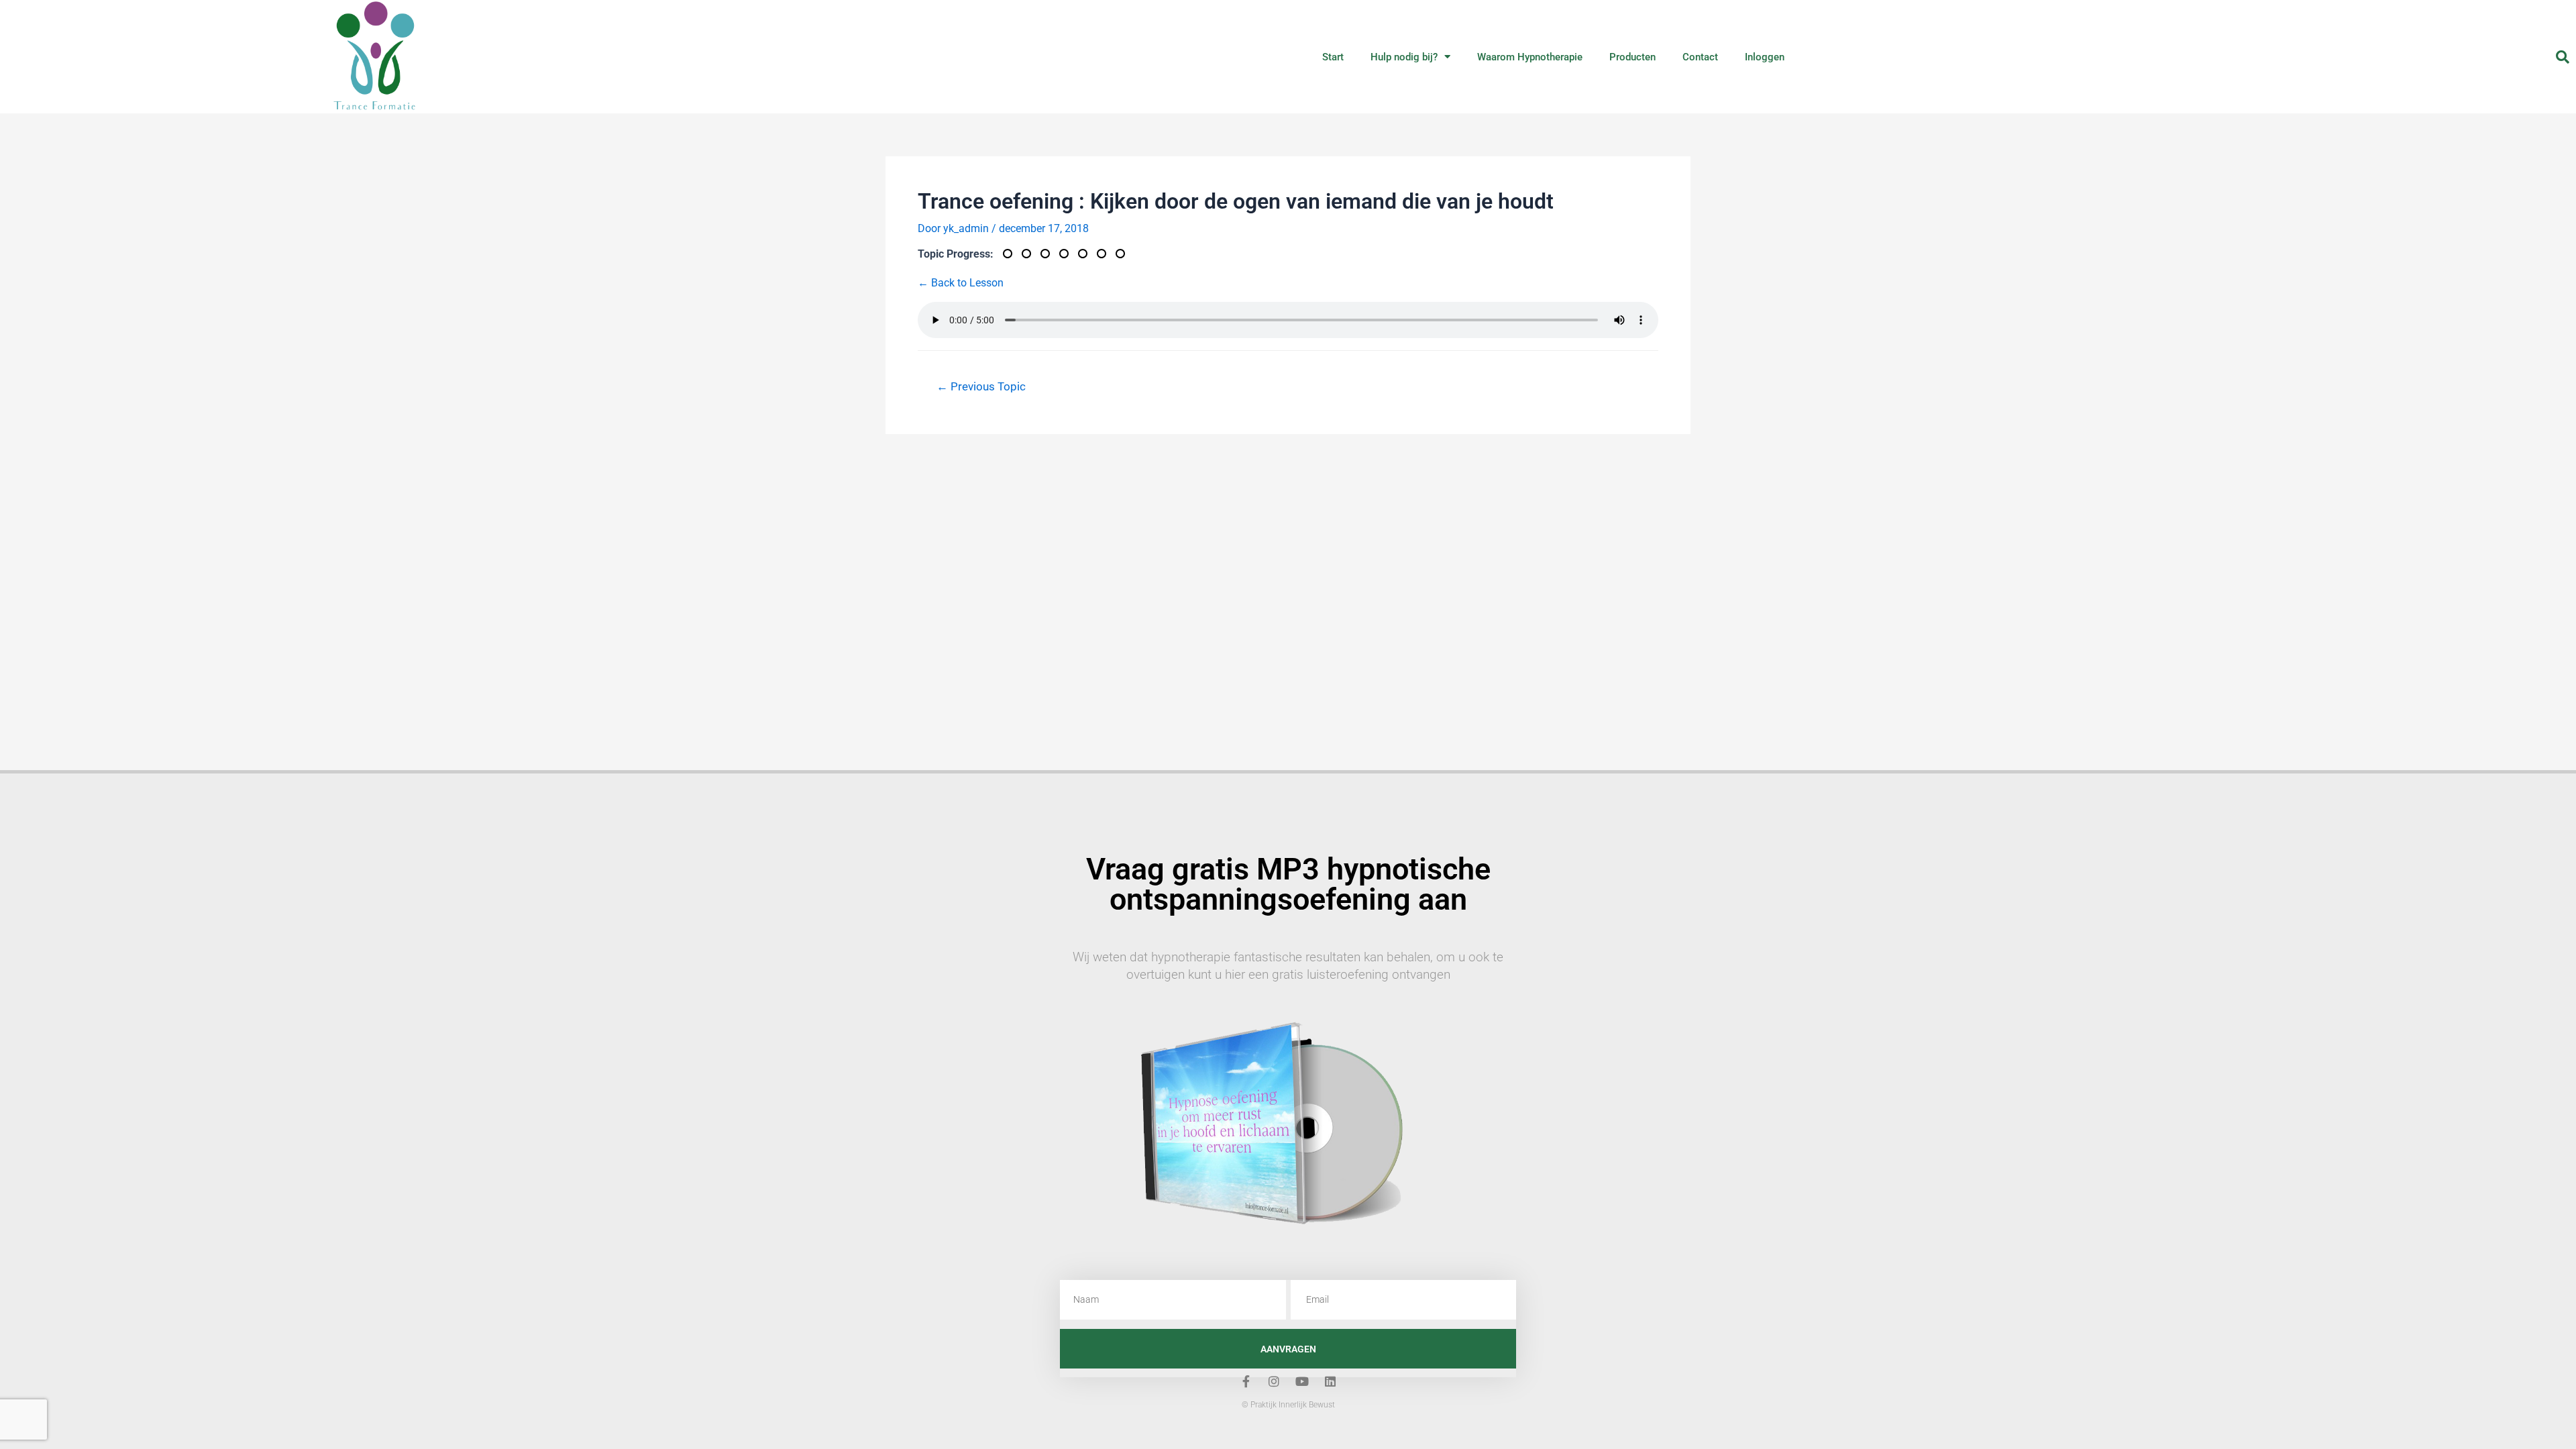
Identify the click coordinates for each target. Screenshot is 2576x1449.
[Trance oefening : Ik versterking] (1124, 254)
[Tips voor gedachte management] (1087, 254)
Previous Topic (981, 386)
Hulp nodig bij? (1404, 57)
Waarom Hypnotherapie (1530, 57)
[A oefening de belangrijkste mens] (1050, 254)
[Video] (1012, 254)
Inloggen (1765, 57)
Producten (1632, 57)
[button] (2563, 57)
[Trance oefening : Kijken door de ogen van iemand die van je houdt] (1069, 254)
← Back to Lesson (961, 283)
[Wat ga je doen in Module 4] (1031, 254)
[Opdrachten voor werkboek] (1106, 254)
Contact (1700, 57)
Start (1333, 57)
